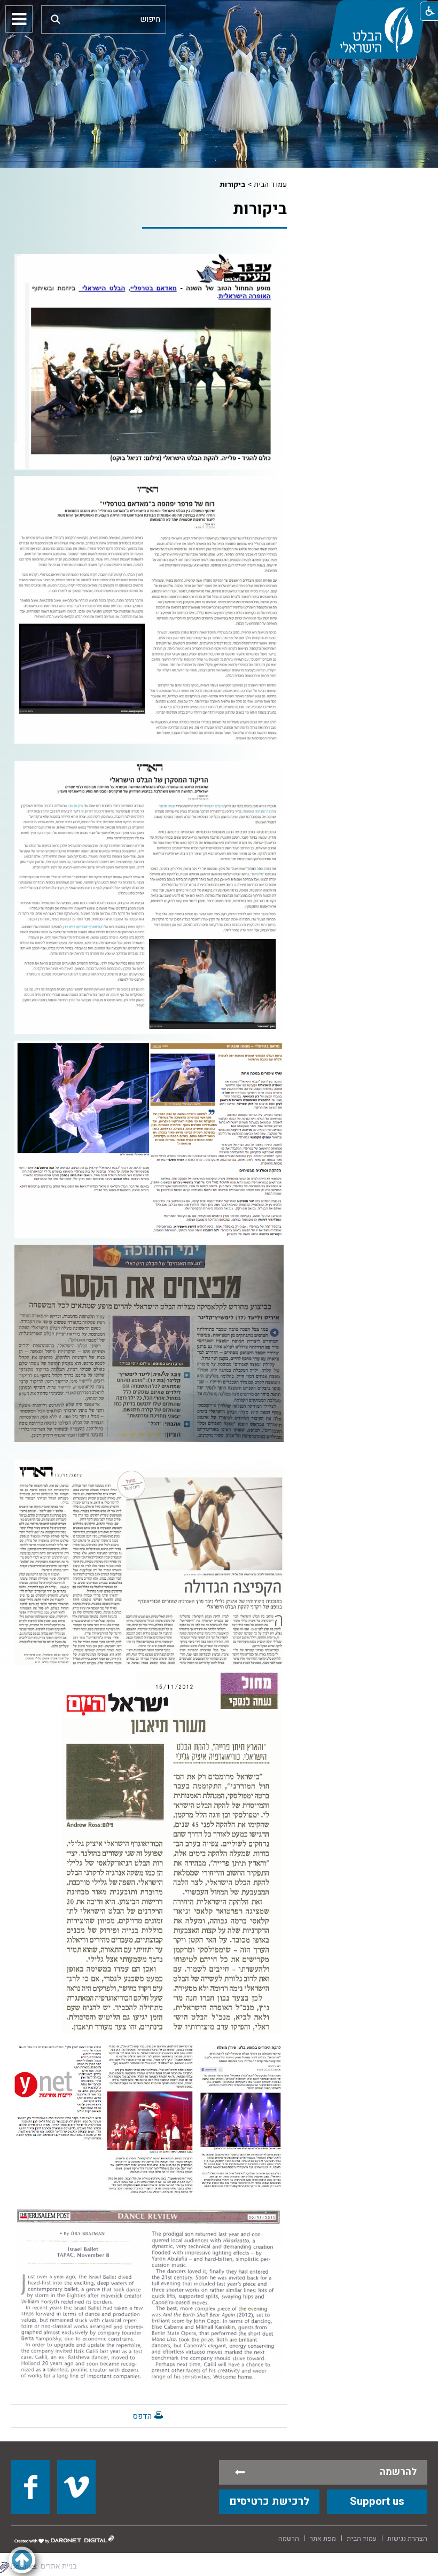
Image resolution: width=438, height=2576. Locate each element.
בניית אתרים (59, 2566)
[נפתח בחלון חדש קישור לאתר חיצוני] (30, 2487)
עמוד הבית (270, 185)
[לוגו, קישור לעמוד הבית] (377, 29)
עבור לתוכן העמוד (219, 11)
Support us (377, 2501)
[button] (56, 19)
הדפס (142, 2416)
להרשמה (398, 2472)
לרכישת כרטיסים (269, 2501)
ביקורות (233, 185)
